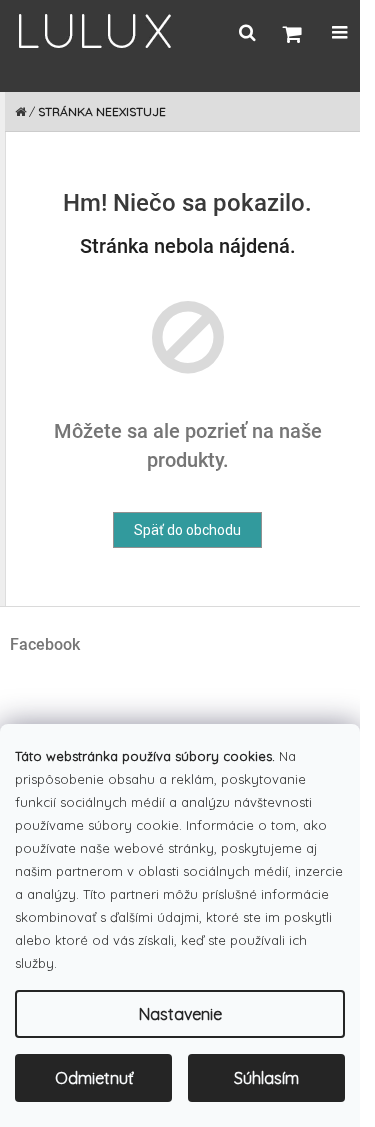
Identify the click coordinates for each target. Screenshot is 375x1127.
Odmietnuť (94, 1078)
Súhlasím (266, 1078)
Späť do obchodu (187, 530)
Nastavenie (180, 1014)
